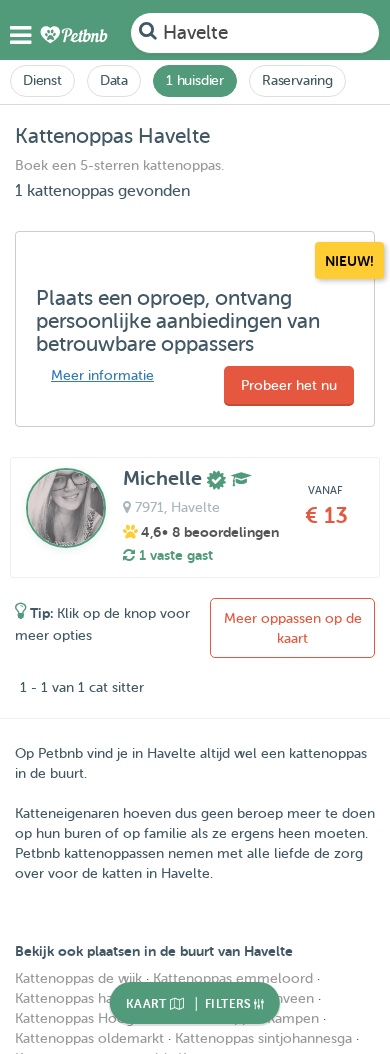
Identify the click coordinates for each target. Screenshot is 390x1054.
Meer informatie (102, 375)
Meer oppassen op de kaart (293, 628)
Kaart (148, 1004)
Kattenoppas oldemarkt (89, 1038)
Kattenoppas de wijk (78, 978)
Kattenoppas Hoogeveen (94, 1018)
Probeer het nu (289, 385)
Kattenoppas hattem (79, 998)
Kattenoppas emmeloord (233, 978)
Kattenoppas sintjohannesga (263, 1038)
